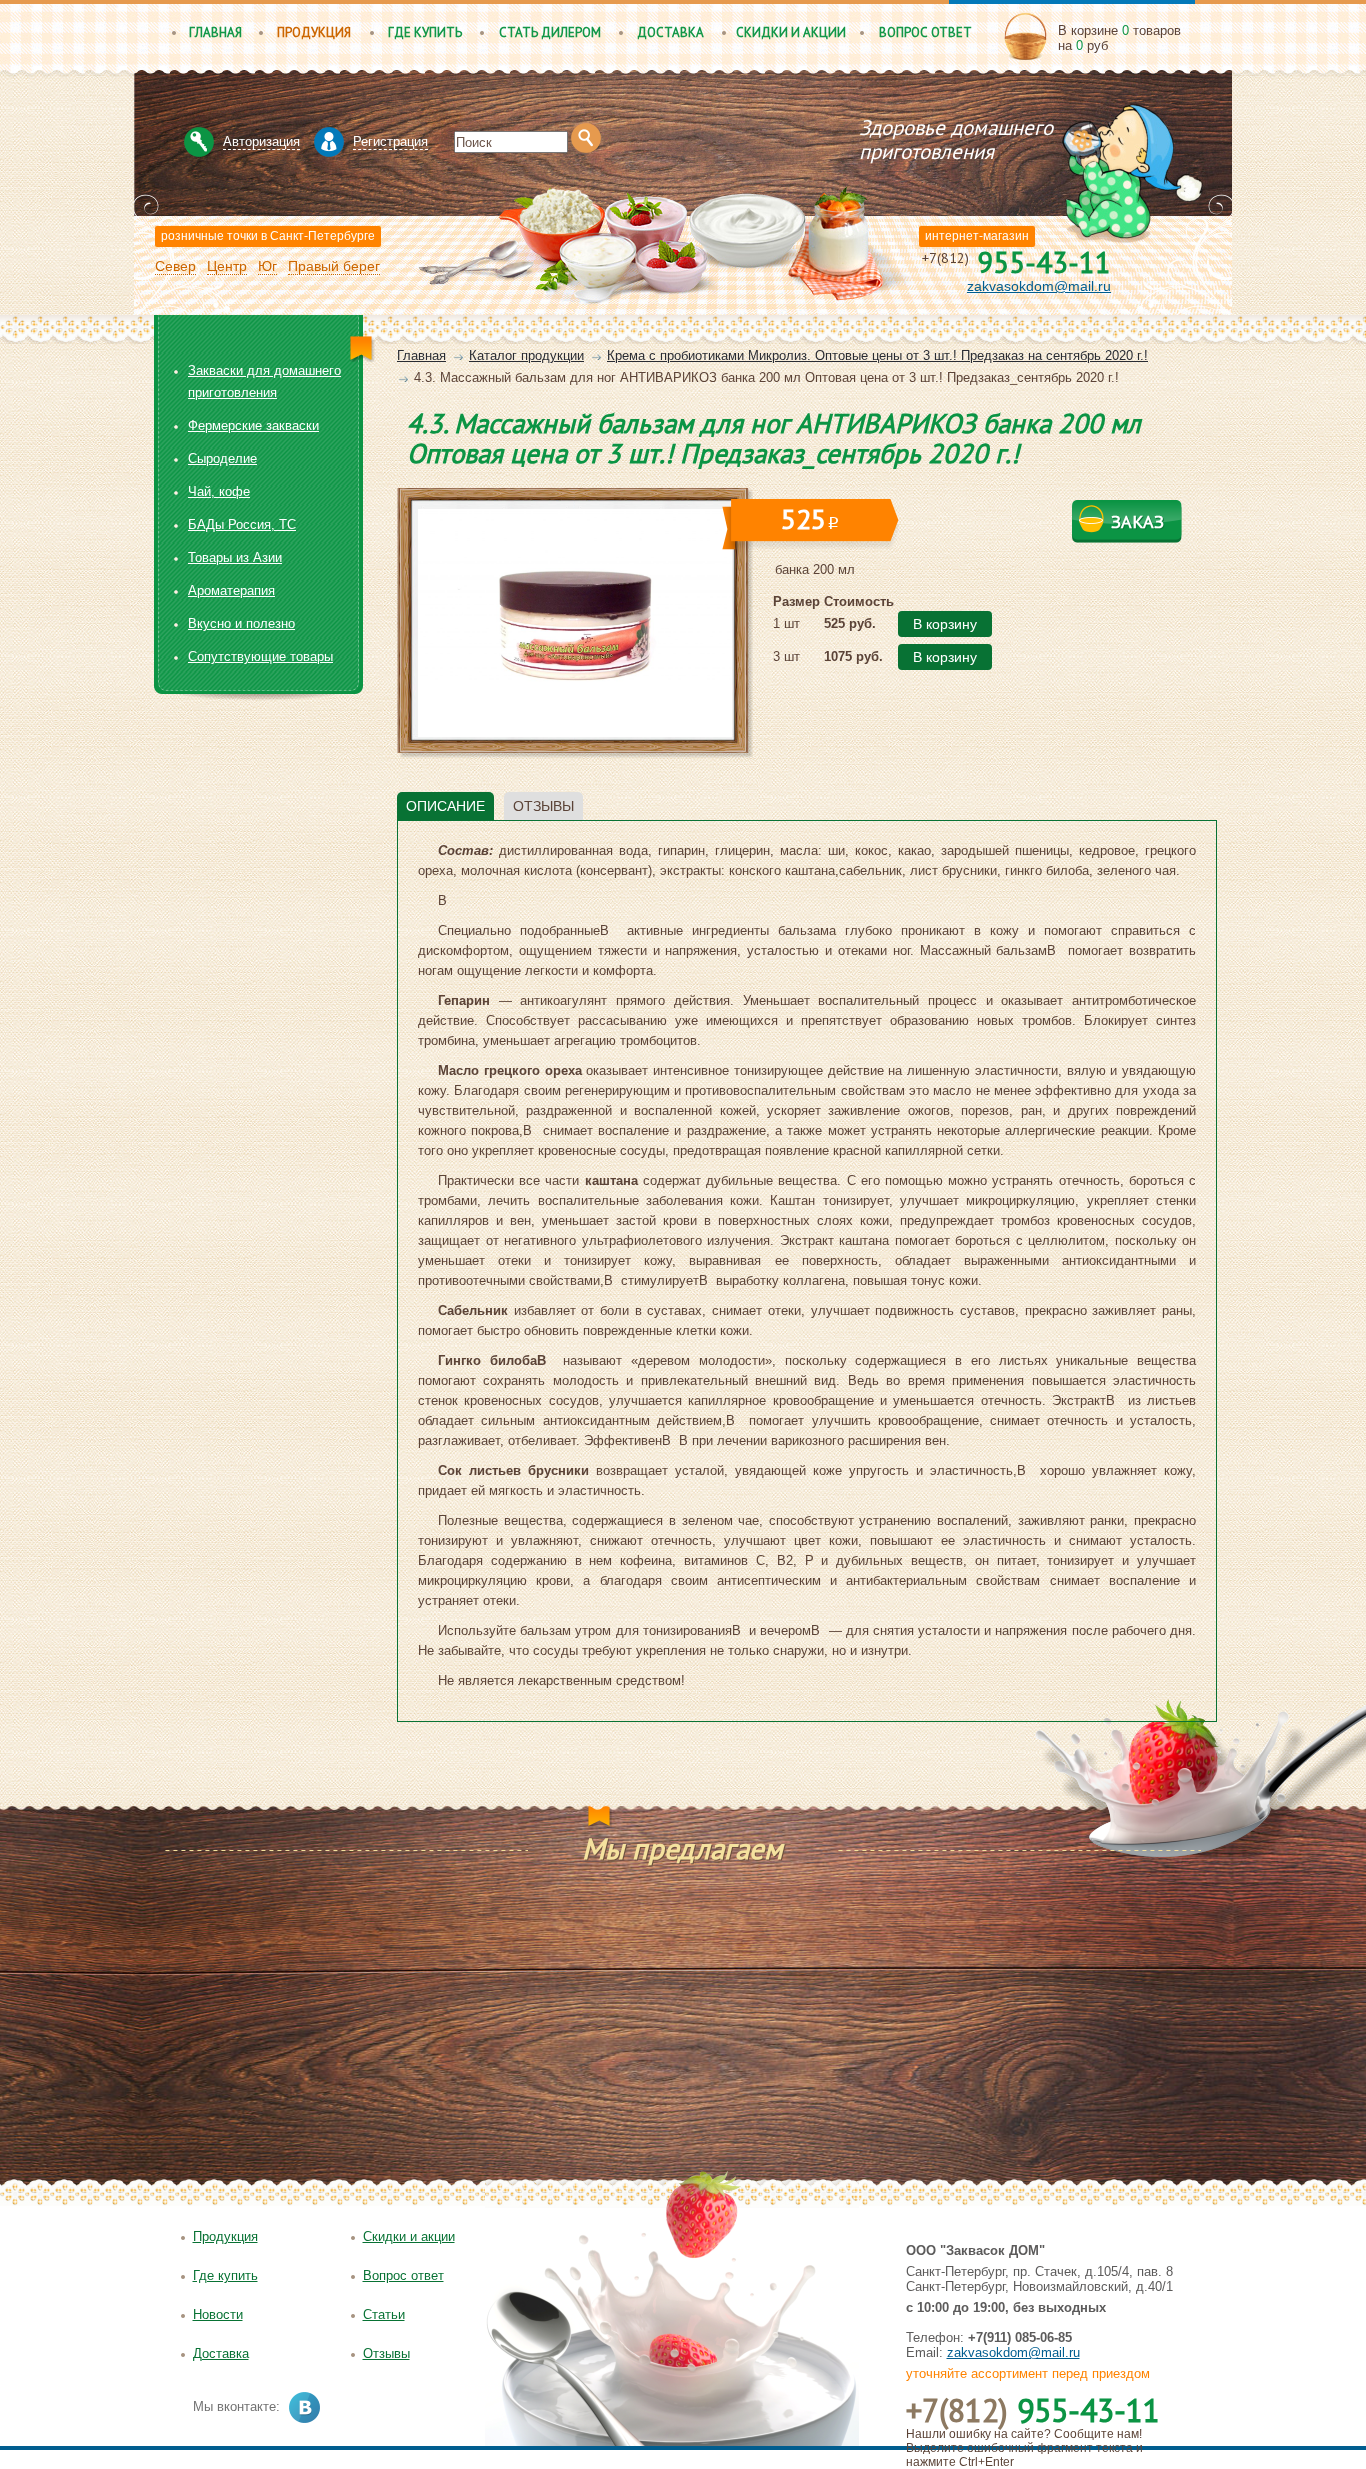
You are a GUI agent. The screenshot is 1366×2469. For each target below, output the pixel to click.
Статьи (384, 2314)
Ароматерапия (231, 590)
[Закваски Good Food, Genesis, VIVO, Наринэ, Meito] (736, 122)
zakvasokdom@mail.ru (1039, 286)
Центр (227, 266)
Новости (218, 2314)
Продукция (314, 32)
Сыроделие (222, 458)
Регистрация (390, 141)
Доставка (670, 32)
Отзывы (386, 2353)
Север (175, 266)
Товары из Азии (235, 557)
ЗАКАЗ (1137, 521)
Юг (267, 266)
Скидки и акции (791, 32)
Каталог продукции (526, 355)
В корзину (945, 624)
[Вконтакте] (304, 2407)
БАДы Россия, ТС (242, 524)
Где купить (425, 32)
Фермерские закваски (253, 425)
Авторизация (261, 141)
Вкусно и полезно (241, 623)
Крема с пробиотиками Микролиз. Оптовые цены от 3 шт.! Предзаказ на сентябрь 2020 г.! (877, 355)
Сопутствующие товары (260, 656)
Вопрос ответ (925, 32)
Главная (215, 32)
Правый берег (334, 266)
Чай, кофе (219, 491)
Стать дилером (550, 32)
